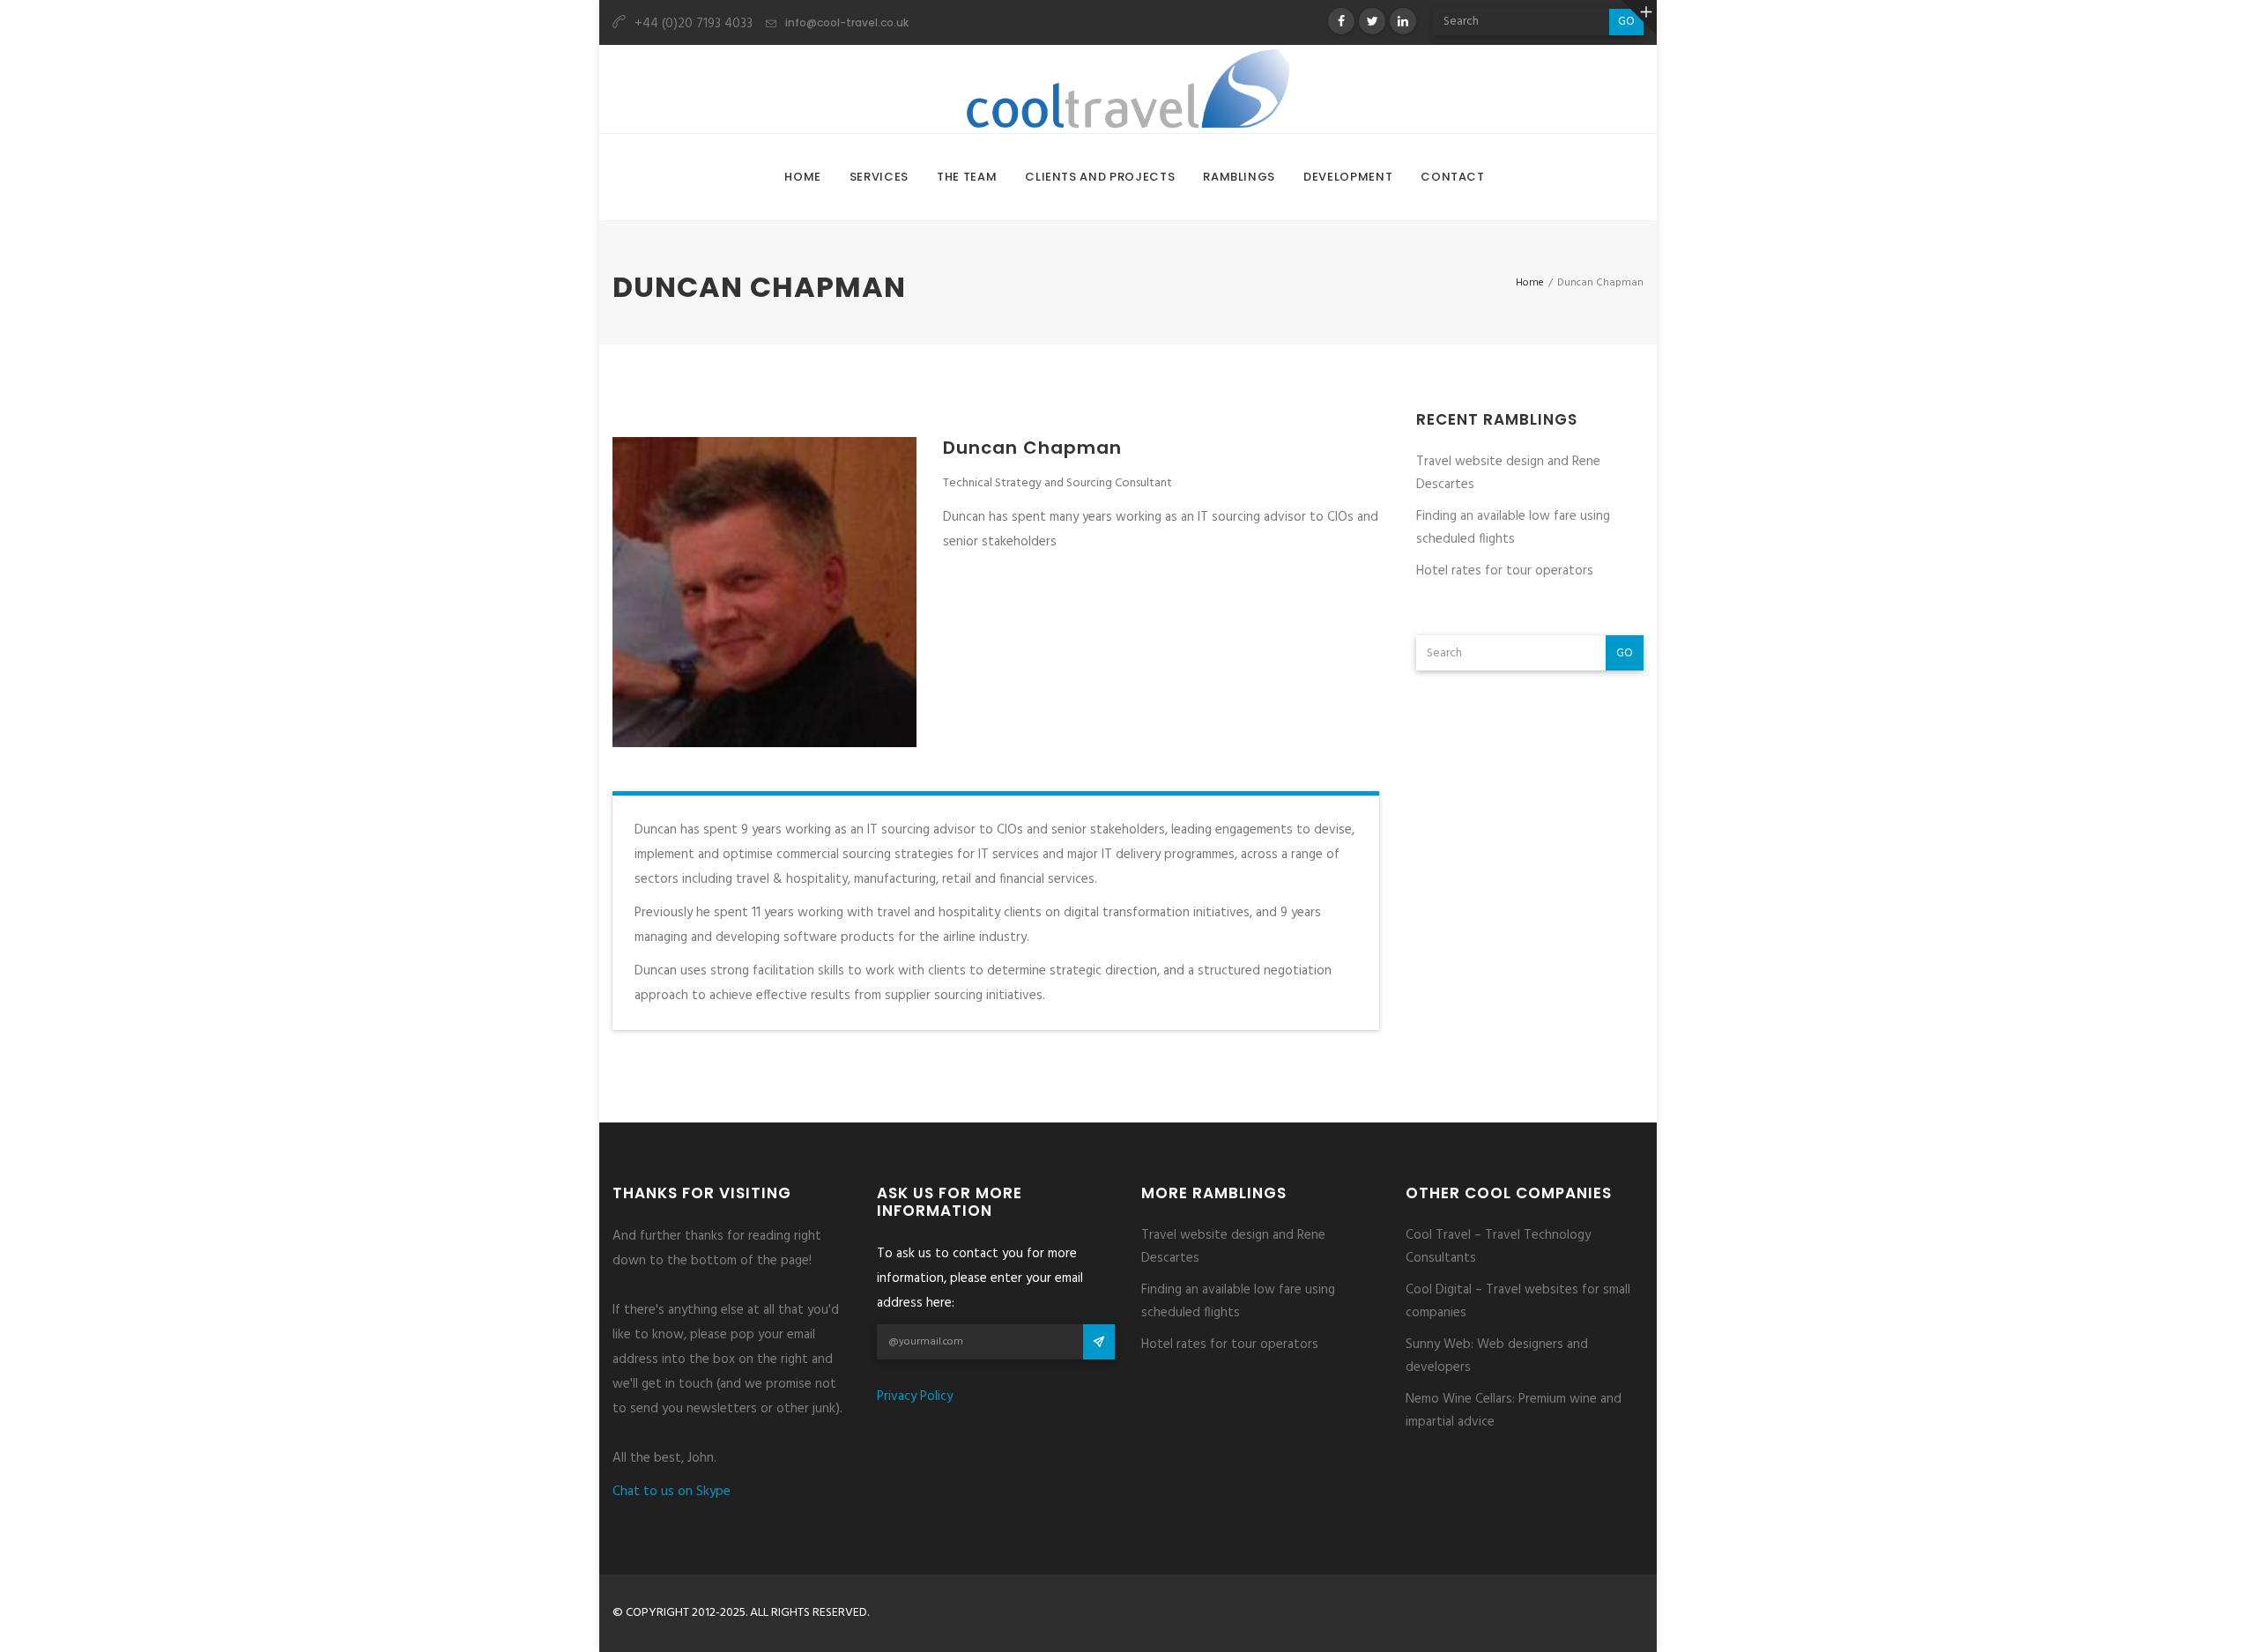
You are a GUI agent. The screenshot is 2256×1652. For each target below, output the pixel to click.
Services (879, 177)
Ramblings (1239, 177)
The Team (967, 177)
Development (1348, 177)
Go (1625, 653)
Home (803, 177)
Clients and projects (1100, 177)
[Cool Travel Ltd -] (1128, 89)
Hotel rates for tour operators (1505, 571)
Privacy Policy (915, 1396)
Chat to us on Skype (672, 1492)
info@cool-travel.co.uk (847, 22)
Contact (1453, 177)
